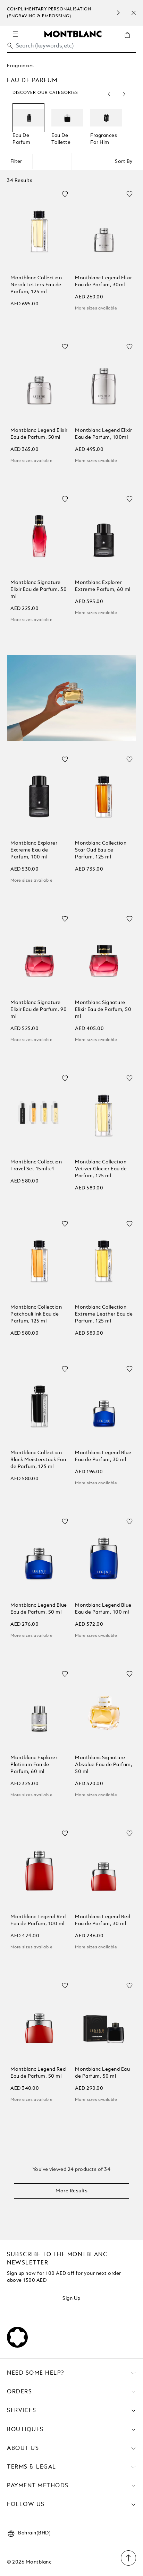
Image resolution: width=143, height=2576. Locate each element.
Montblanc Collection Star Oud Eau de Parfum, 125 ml (101, 850)
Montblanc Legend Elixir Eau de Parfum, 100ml (104, 434)
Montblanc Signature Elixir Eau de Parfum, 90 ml (39, 1010)
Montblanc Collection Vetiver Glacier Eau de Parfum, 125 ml (101, 1169)
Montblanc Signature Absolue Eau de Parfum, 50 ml (104, 1765)
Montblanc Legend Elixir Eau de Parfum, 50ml (39, 434)
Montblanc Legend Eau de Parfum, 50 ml (102, 2073)
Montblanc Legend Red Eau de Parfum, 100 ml (38, 1920)
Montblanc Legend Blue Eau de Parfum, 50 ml (39, 1609)
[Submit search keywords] (10, 46)
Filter (16, 161)
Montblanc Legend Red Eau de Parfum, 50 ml (38, 2073)
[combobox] (71, 48)
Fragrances (20, 66)
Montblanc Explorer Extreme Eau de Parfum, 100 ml (34, 850)
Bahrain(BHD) (34, 2533)
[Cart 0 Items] (130, 40)
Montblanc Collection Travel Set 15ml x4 (36, 1165)
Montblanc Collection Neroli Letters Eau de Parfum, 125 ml (36, 285)
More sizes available (96, 308)
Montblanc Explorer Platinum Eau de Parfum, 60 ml (34, 1765)
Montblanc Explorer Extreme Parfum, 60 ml (103, 586)
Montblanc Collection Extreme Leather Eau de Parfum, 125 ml (104, 1314)
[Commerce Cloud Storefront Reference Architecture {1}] (73, 34)
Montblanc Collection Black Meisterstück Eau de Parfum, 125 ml (38, 1460)
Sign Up (71, 2298)
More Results (71, 2191)
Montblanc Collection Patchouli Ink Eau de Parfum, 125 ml (36, 1314)
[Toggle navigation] (15, 34)
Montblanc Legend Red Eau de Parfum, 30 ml (103, 1920)
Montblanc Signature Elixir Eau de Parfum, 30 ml (39, 590)
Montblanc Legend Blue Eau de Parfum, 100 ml (103, 1609)
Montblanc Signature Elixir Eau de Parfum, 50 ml (103, 1010)
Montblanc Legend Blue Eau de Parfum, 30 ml (103, 1456)
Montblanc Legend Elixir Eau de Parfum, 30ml (104, 281)
